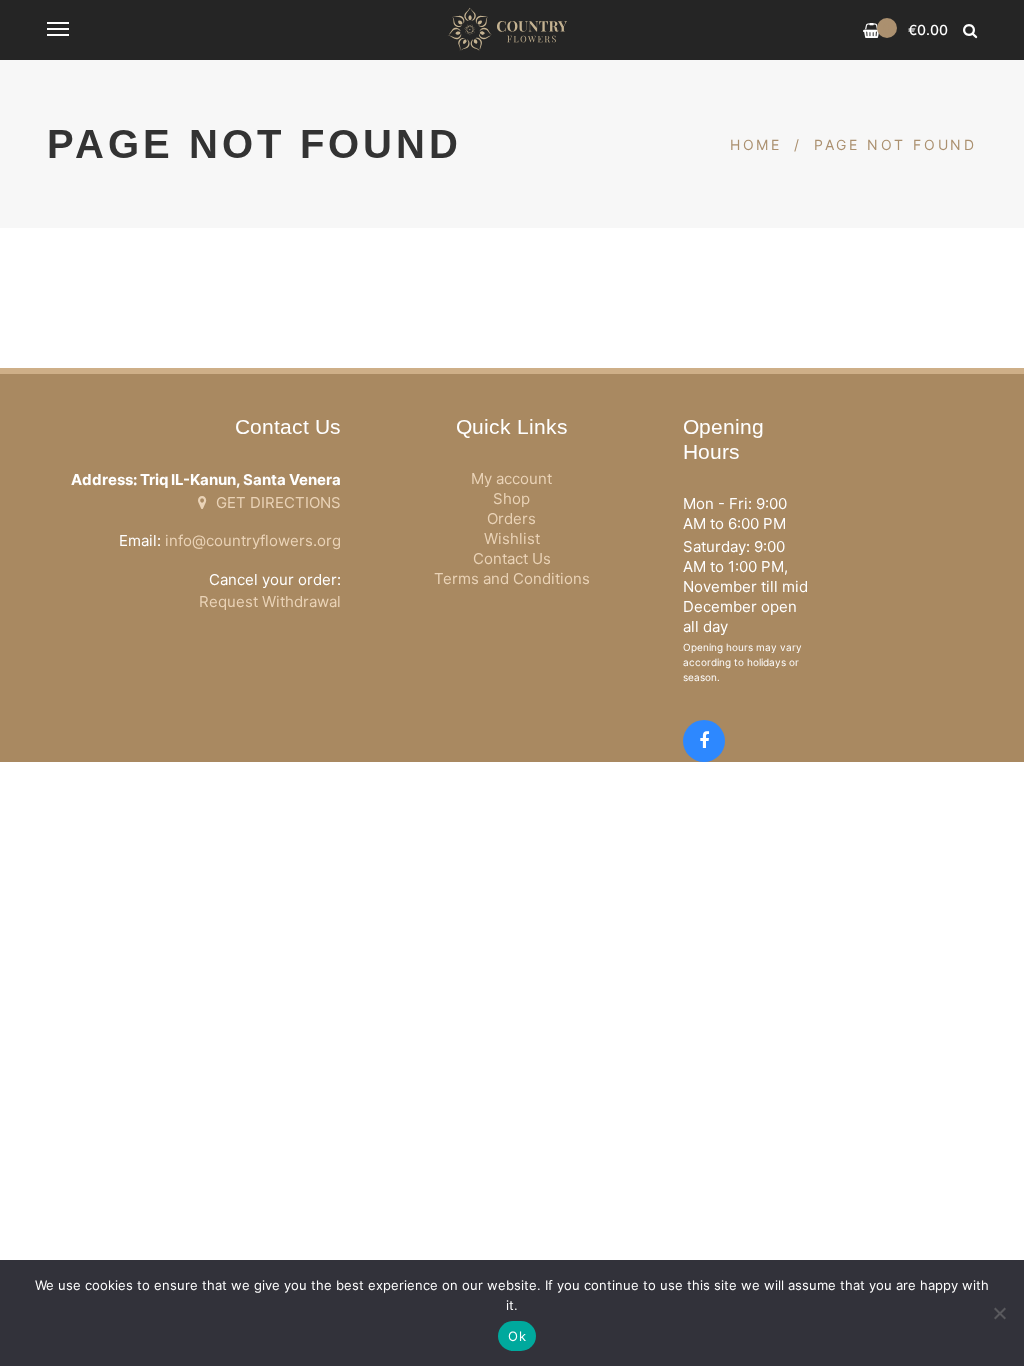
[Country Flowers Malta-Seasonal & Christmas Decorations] (512, 30)
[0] (871, 30)
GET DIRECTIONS (276, 502)
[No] (999, 1313)
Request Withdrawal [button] (270, 601)
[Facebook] (704, 741)
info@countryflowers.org (253, 540)
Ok (517, 1336)
